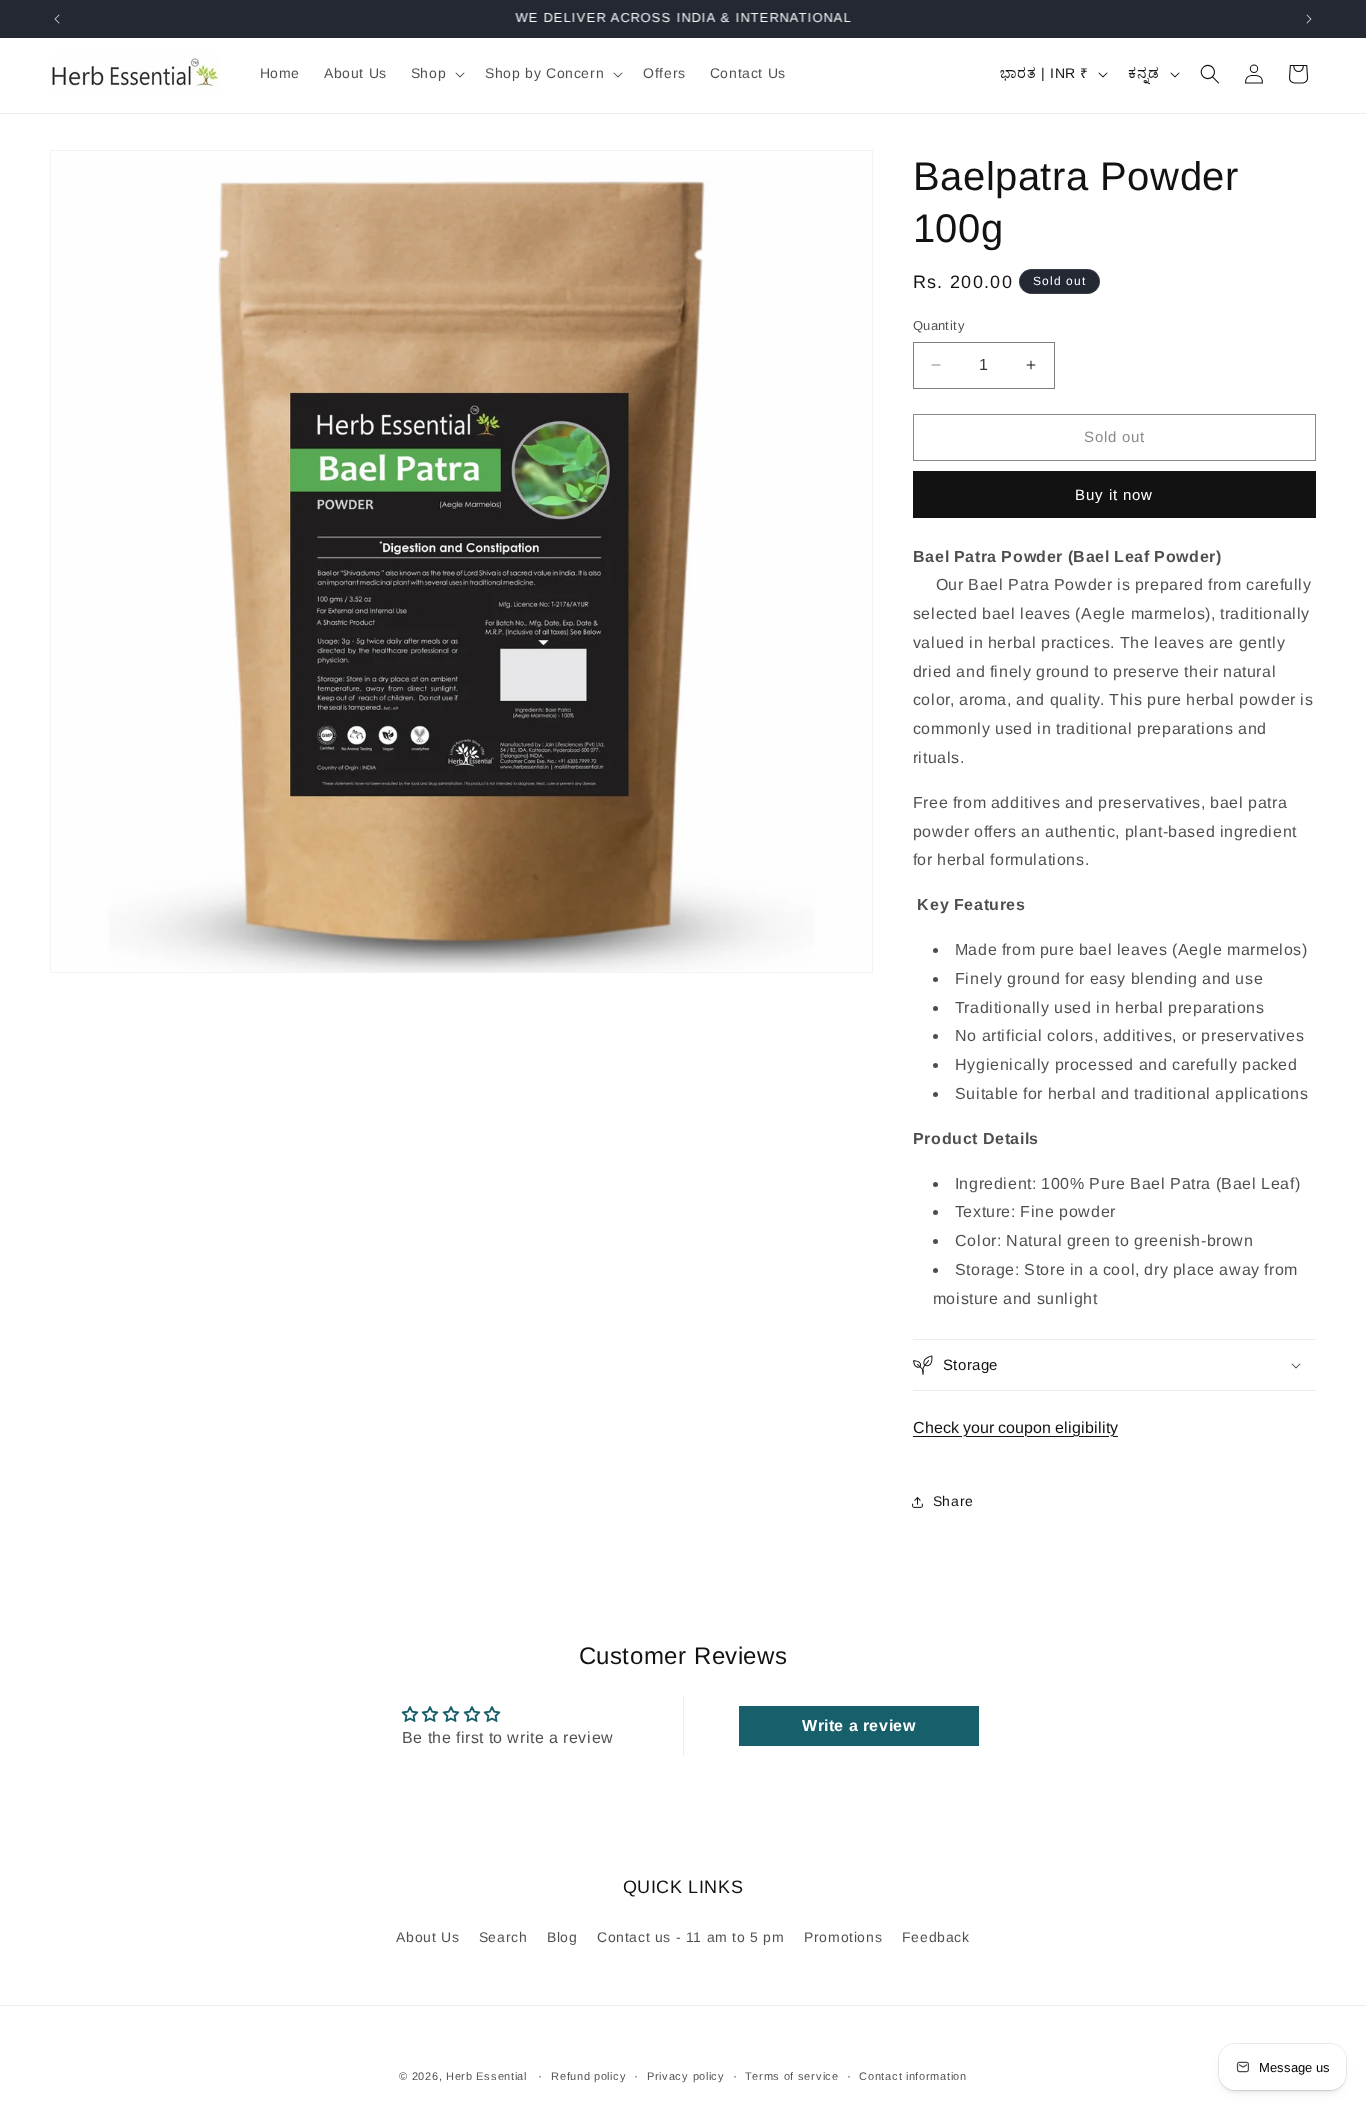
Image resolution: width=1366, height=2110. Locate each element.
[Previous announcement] (57, 19)
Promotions (843, 1937)
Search (503, 1937)
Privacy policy (686, 2076)
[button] (436, 73)
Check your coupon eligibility (1015, 1427)
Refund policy (588, 2076)
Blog (562, 1937)
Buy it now (1114, 494)
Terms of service (791, 2076)
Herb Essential (486, 2076)
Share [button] (953, 1501)
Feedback (936, 1937)
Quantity (939, 325)
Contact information (912, 2076)
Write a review (858, 1725)
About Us (427, 1937)
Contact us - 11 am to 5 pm (691, 1937)
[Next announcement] (1309, 19)
